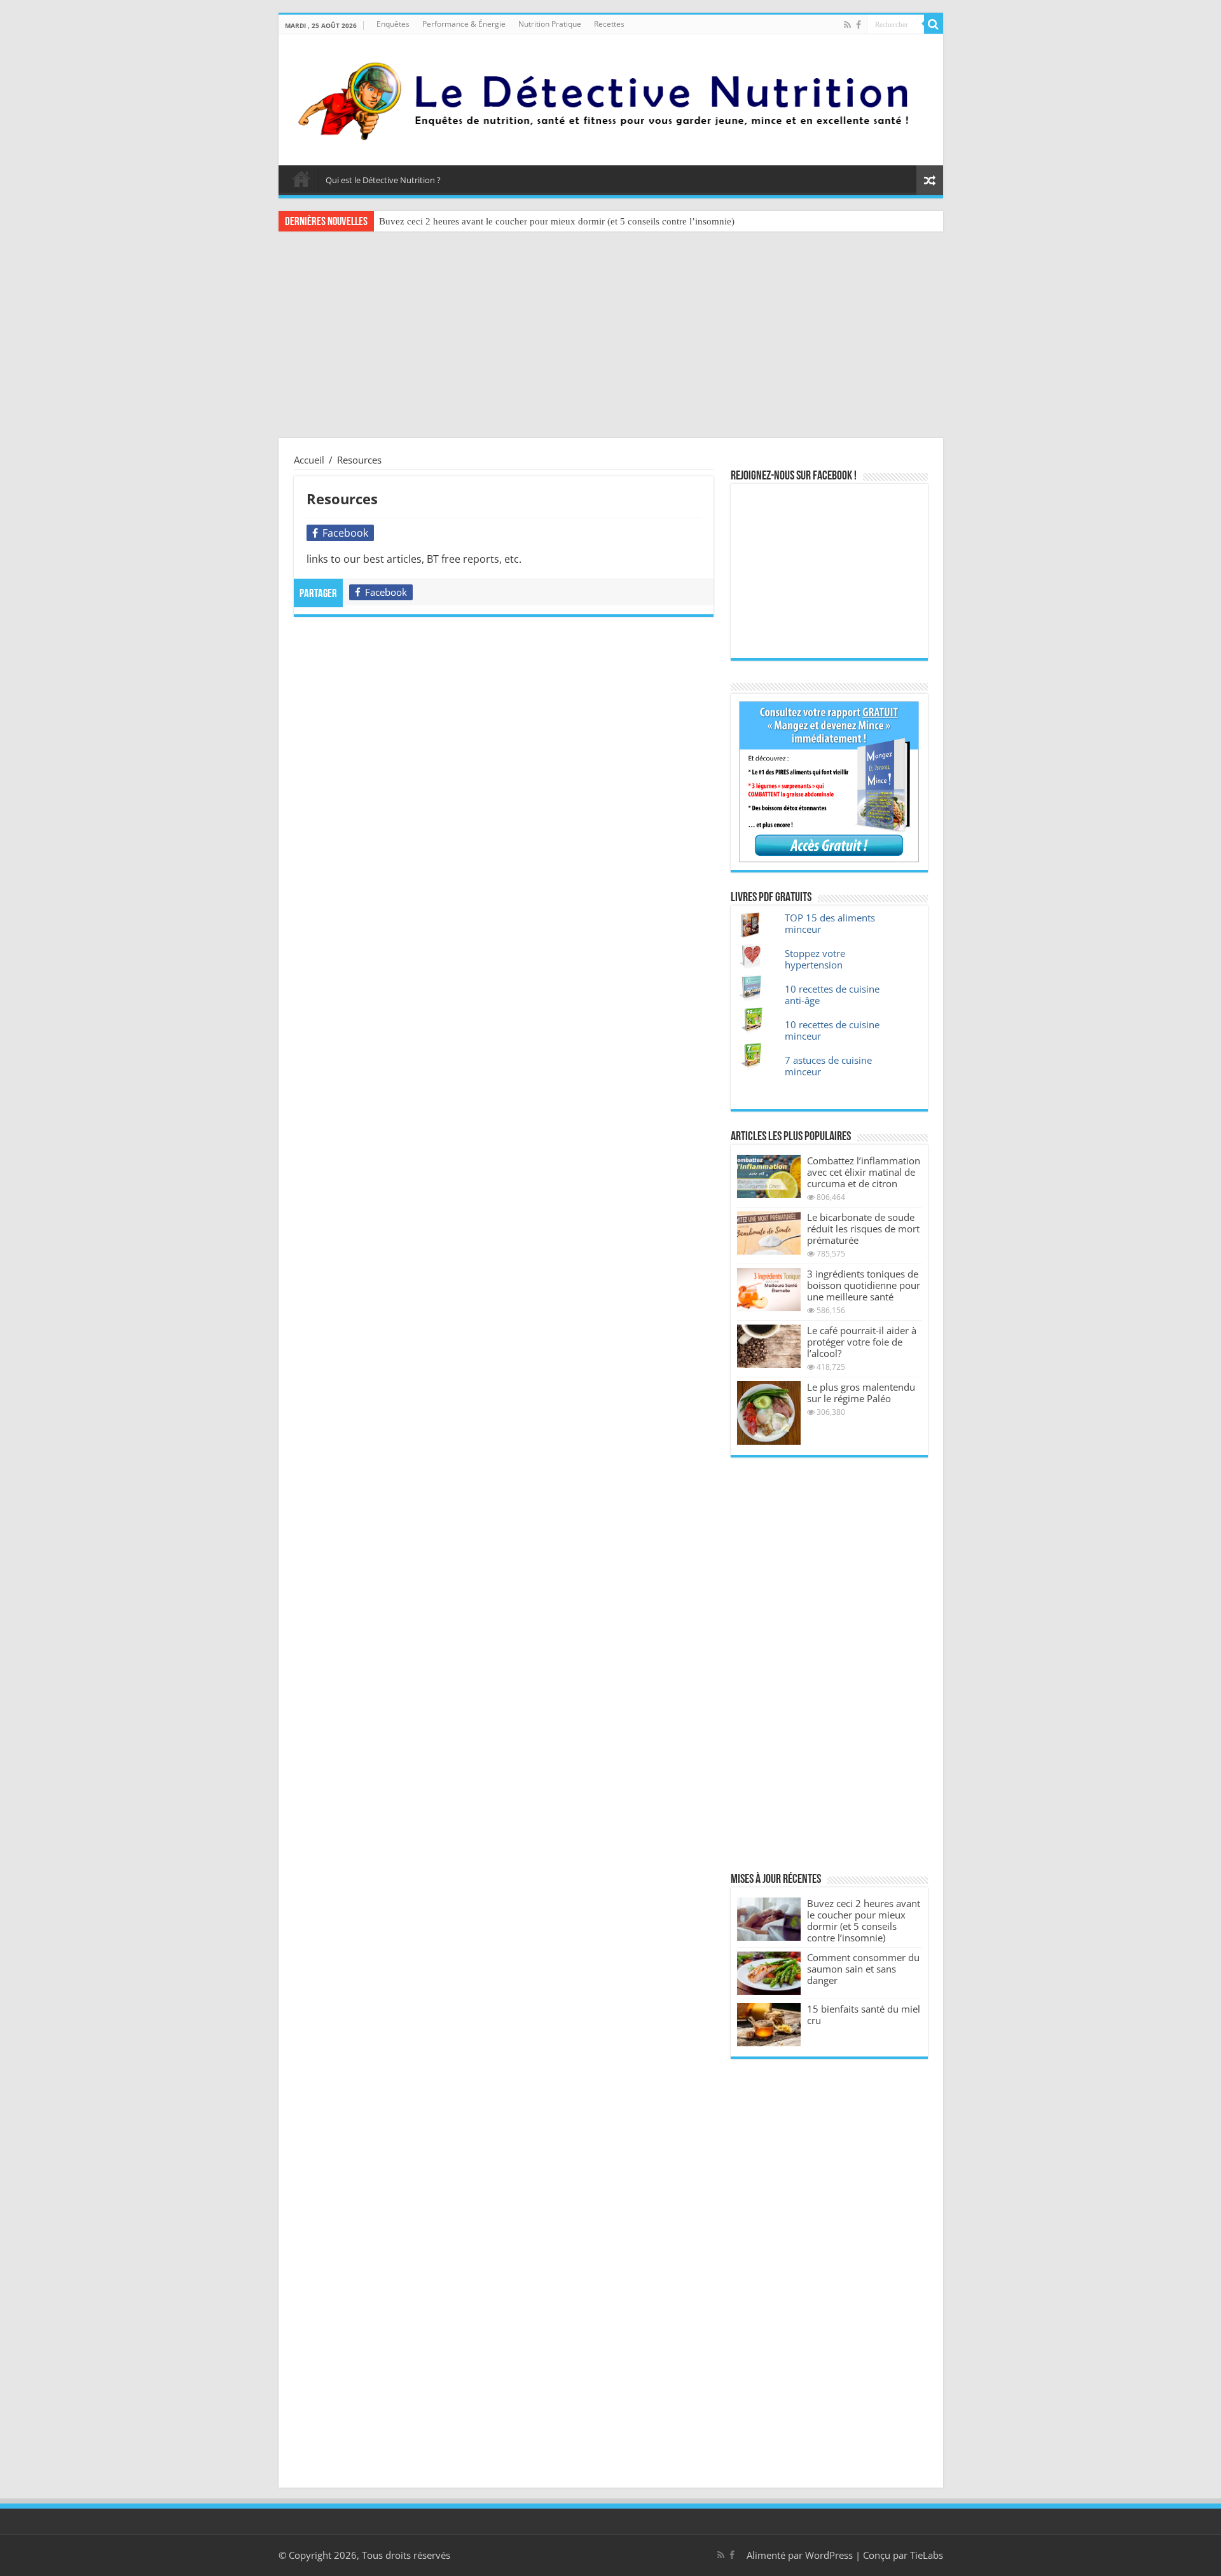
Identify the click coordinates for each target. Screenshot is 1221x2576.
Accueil (301, 179)
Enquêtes (393, 24)
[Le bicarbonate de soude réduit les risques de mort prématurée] (769, 1233)
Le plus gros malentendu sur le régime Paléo (861, 1393)
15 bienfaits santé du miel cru (864, 2015)
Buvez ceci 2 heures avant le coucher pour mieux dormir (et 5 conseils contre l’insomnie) (557, 221)
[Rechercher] (934, 24)
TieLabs (927, 2555)
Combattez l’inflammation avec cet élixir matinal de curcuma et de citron (864, 1172)
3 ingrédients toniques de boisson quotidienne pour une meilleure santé (864, 1285)
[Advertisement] (610, 336)
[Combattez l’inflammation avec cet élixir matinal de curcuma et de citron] (769, 1176)
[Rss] (847, 25)
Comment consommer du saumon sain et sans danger (863, 1969)
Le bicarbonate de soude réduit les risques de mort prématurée (863, 1229)
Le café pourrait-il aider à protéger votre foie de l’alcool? (862, 1342)
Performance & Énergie (464, 24)
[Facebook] (859, 25)
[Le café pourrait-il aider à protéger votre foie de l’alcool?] (769, 1346)
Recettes (609, 24)
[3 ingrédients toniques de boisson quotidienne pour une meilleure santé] (769, 1290)
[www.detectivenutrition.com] (611, 97)
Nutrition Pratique (550, 24)
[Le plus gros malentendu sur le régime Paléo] (769, 1413)
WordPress (829, 2555)
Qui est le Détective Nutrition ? (383, 180)
